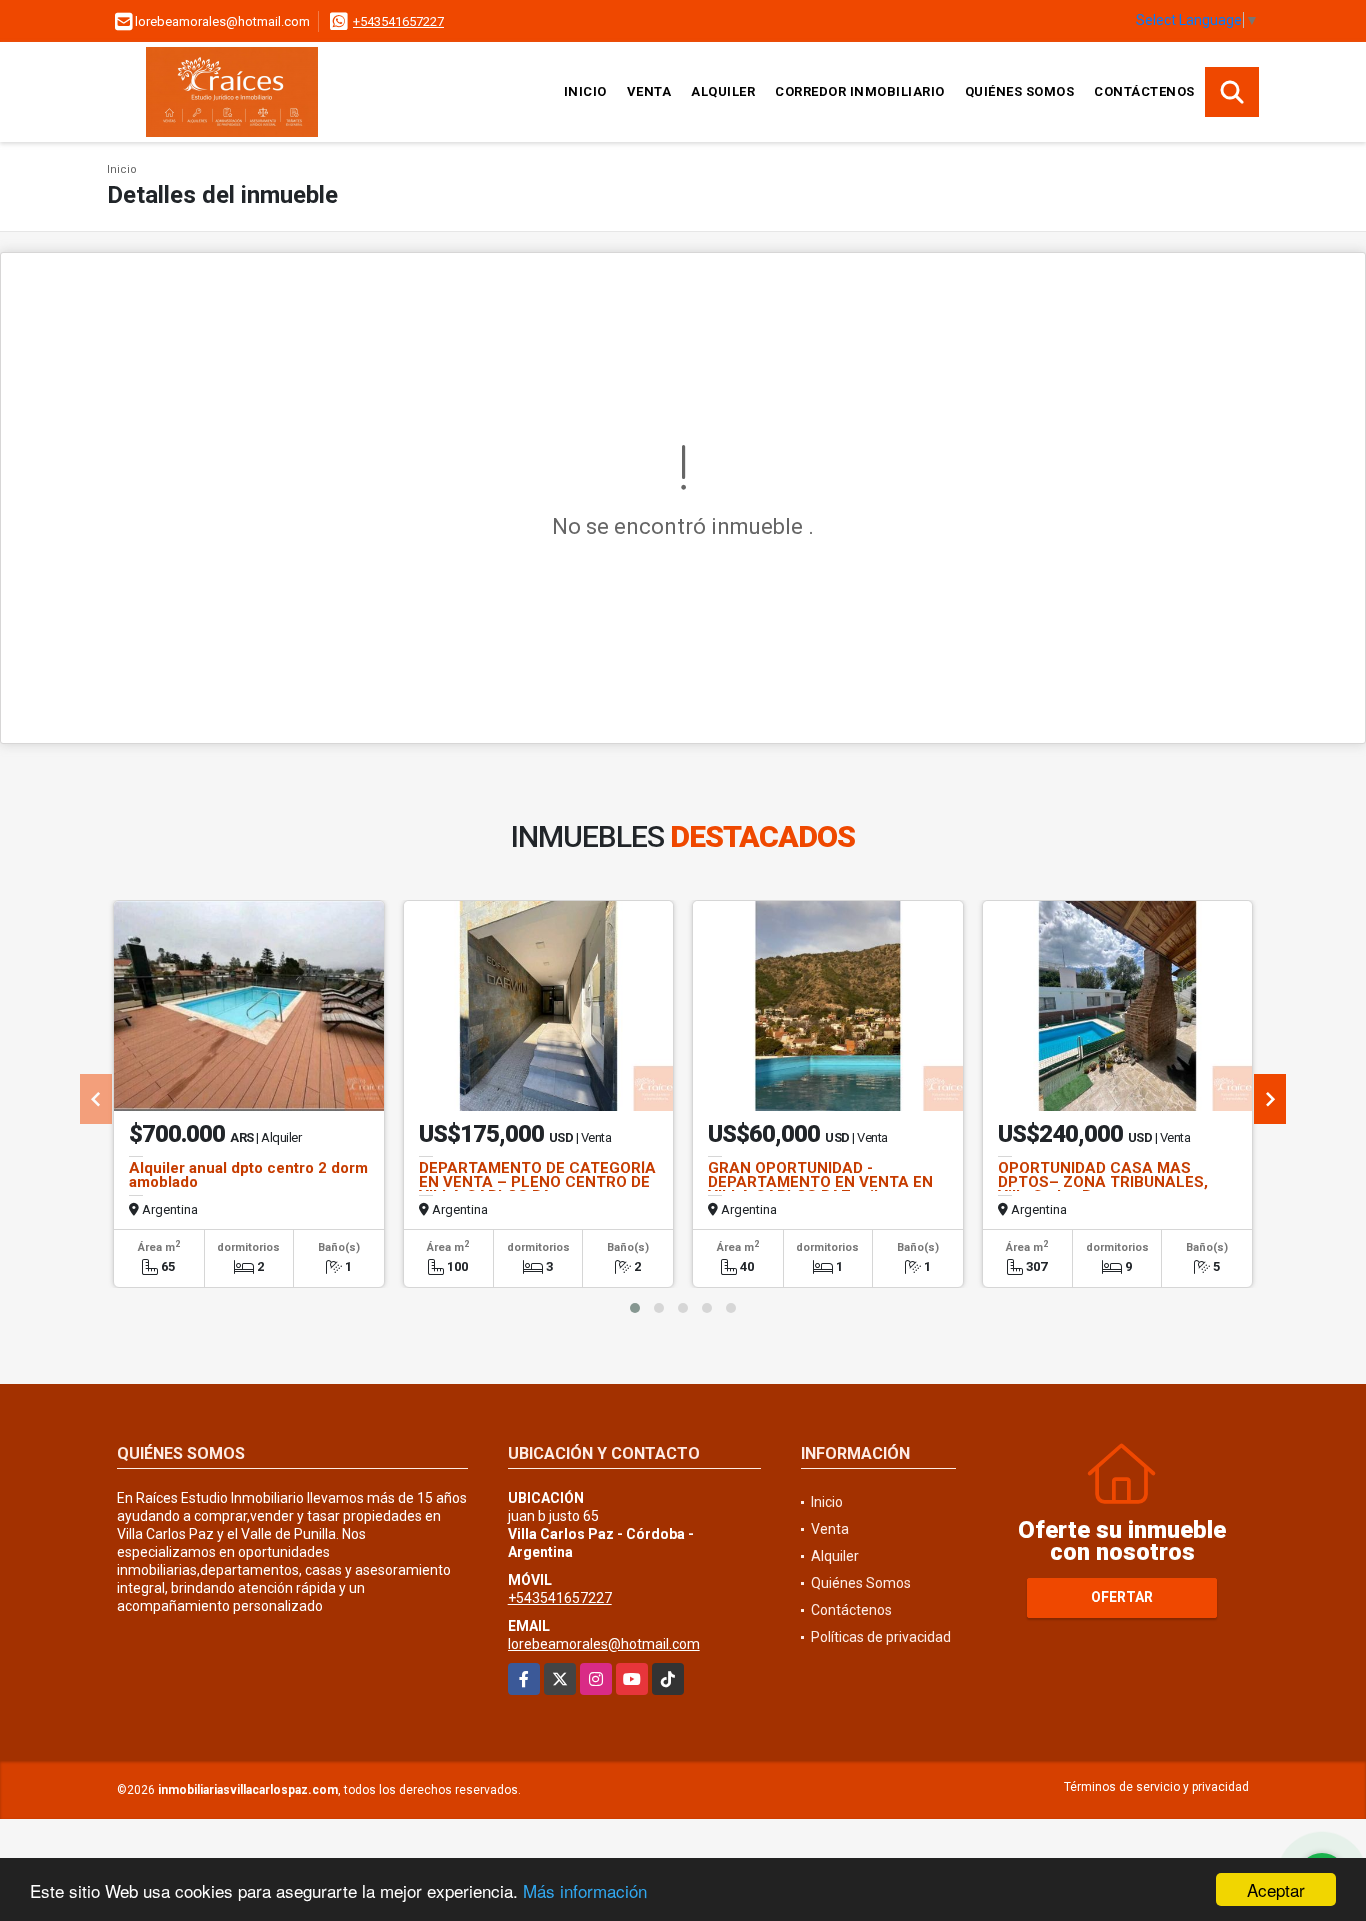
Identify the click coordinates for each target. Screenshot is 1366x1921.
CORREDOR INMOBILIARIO (860, 91)
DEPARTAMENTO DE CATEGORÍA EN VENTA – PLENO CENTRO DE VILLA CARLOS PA (537, 1182)
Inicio (585, 91)
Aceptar (1276, 1889)
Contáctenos (1144, 91)
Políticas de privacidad (881, 1637)
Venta (649, 91)
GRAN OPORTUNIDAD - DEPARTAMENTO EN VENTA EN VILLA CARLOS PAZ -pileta (820, 1182)
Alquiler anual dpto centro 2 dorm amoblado (248, 1175)
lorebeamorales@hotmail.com (604, 1644)
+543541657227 (398, 21)
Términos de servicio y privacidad (1156, 1787)
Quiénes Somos (1020, 91)
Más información (585, 1890)
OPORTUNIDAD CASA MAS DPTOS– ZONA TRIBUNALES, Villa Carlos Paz (1103, 1182)
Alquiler (723, 91)
